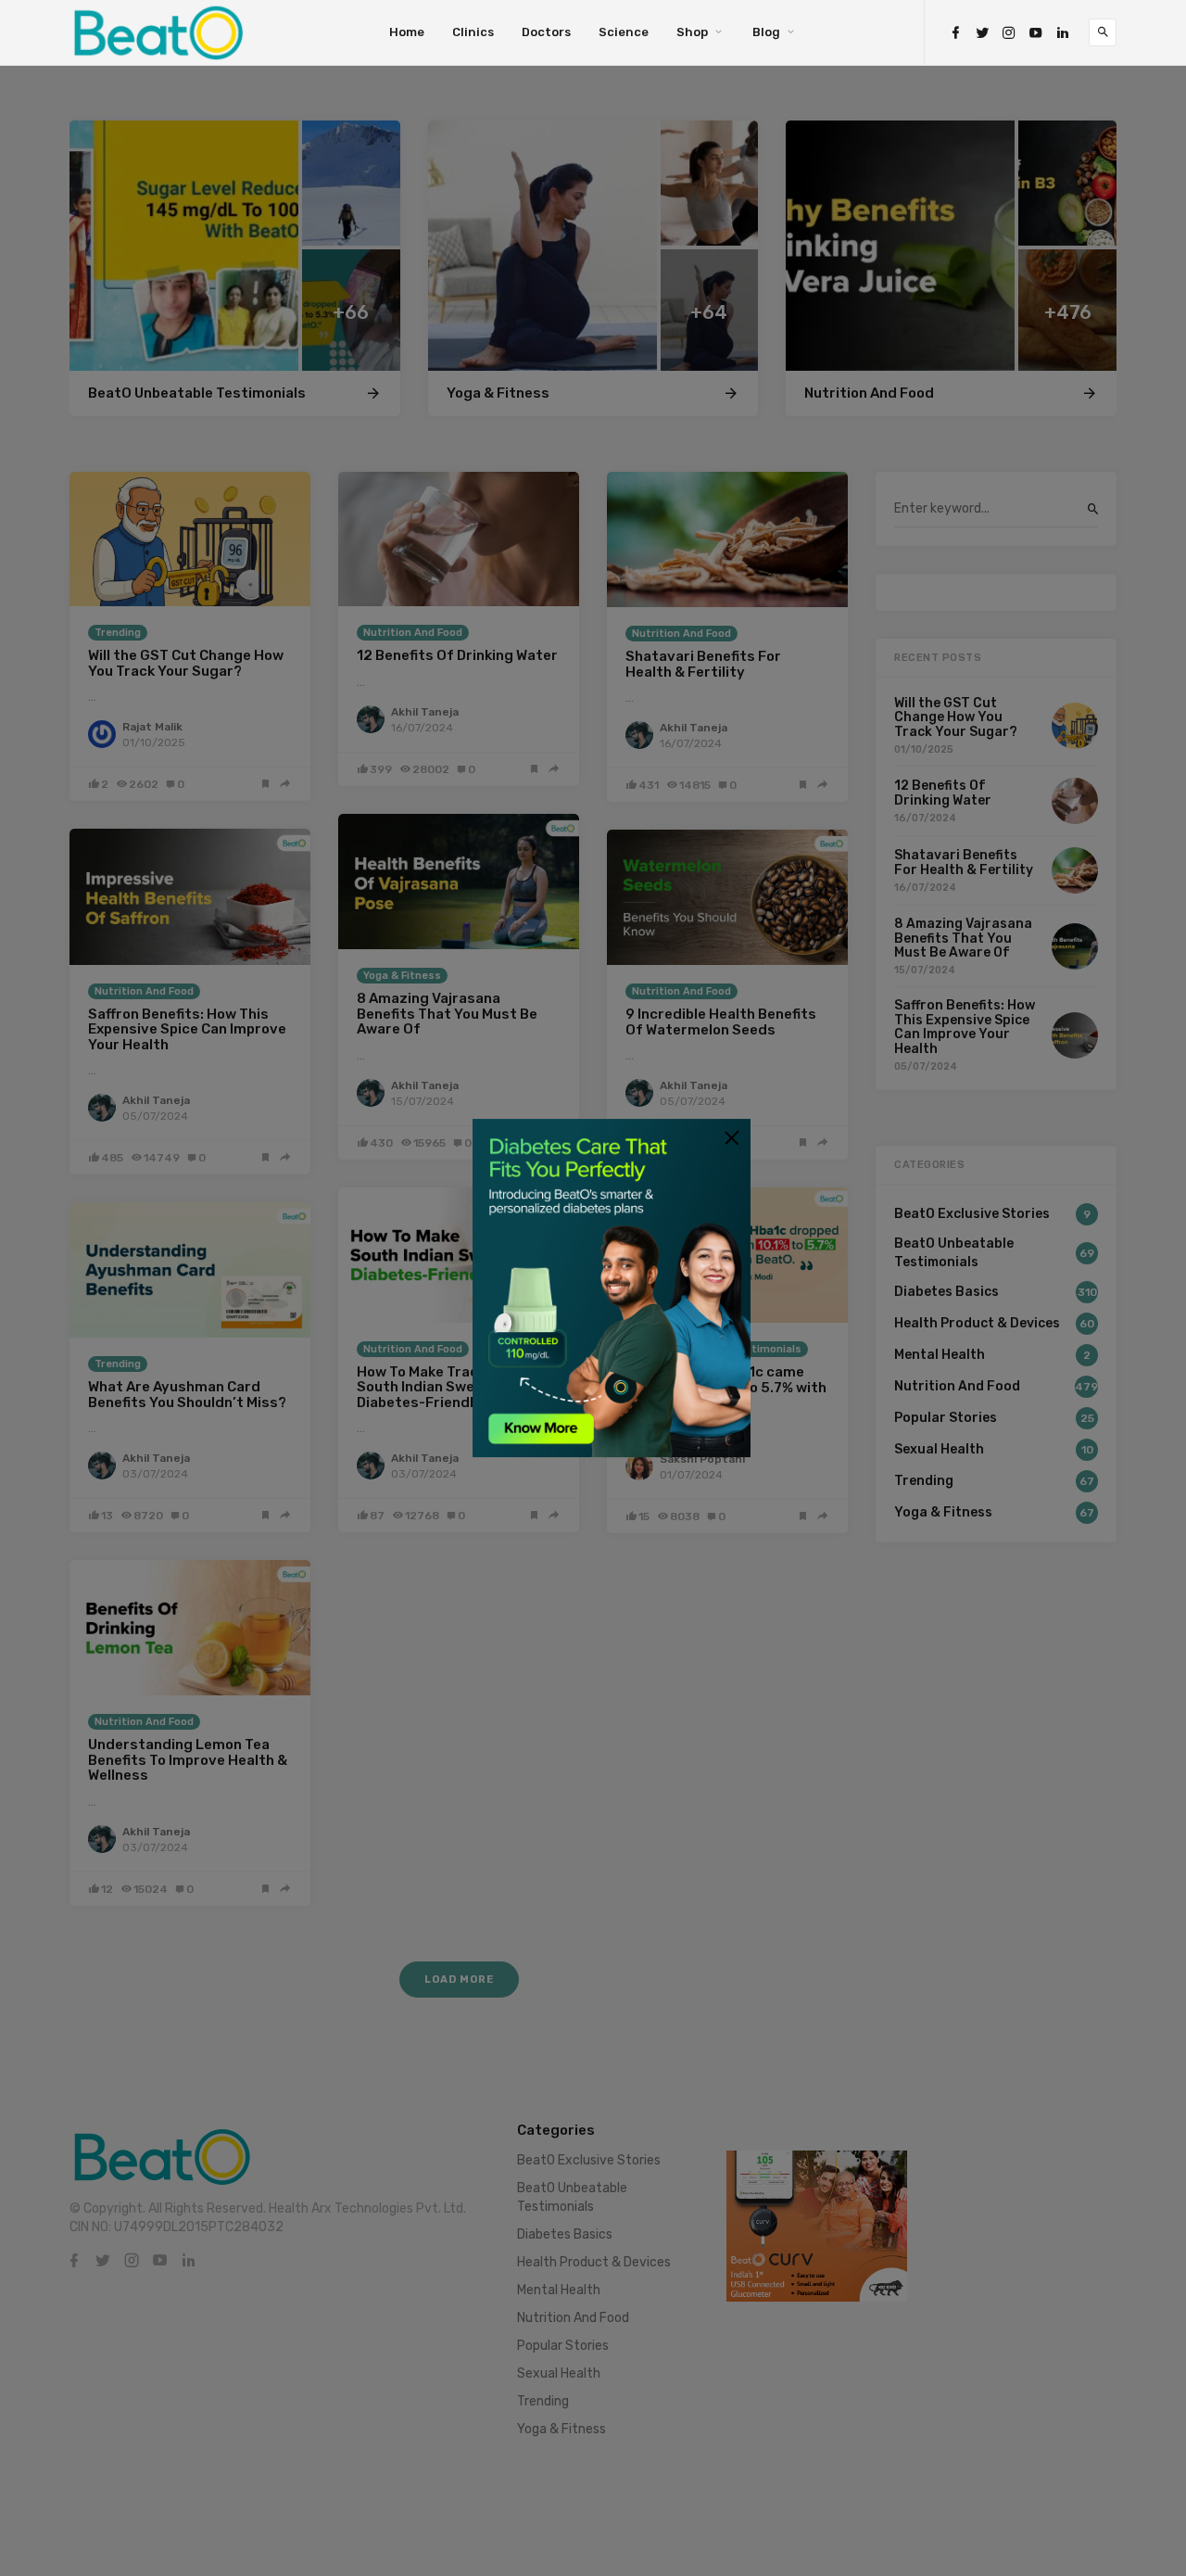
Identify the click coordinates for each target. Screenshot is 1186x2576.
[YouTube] (1036, 33)
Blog (766, 32)
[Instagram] (1009, 33)
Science (624, 32)
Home (407, 32)
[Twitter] (982, 33)
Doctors (546, 32)
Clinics (473, 32)
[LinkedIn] (1063, 33)
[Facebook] (955, 33)
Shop (692, 32)
